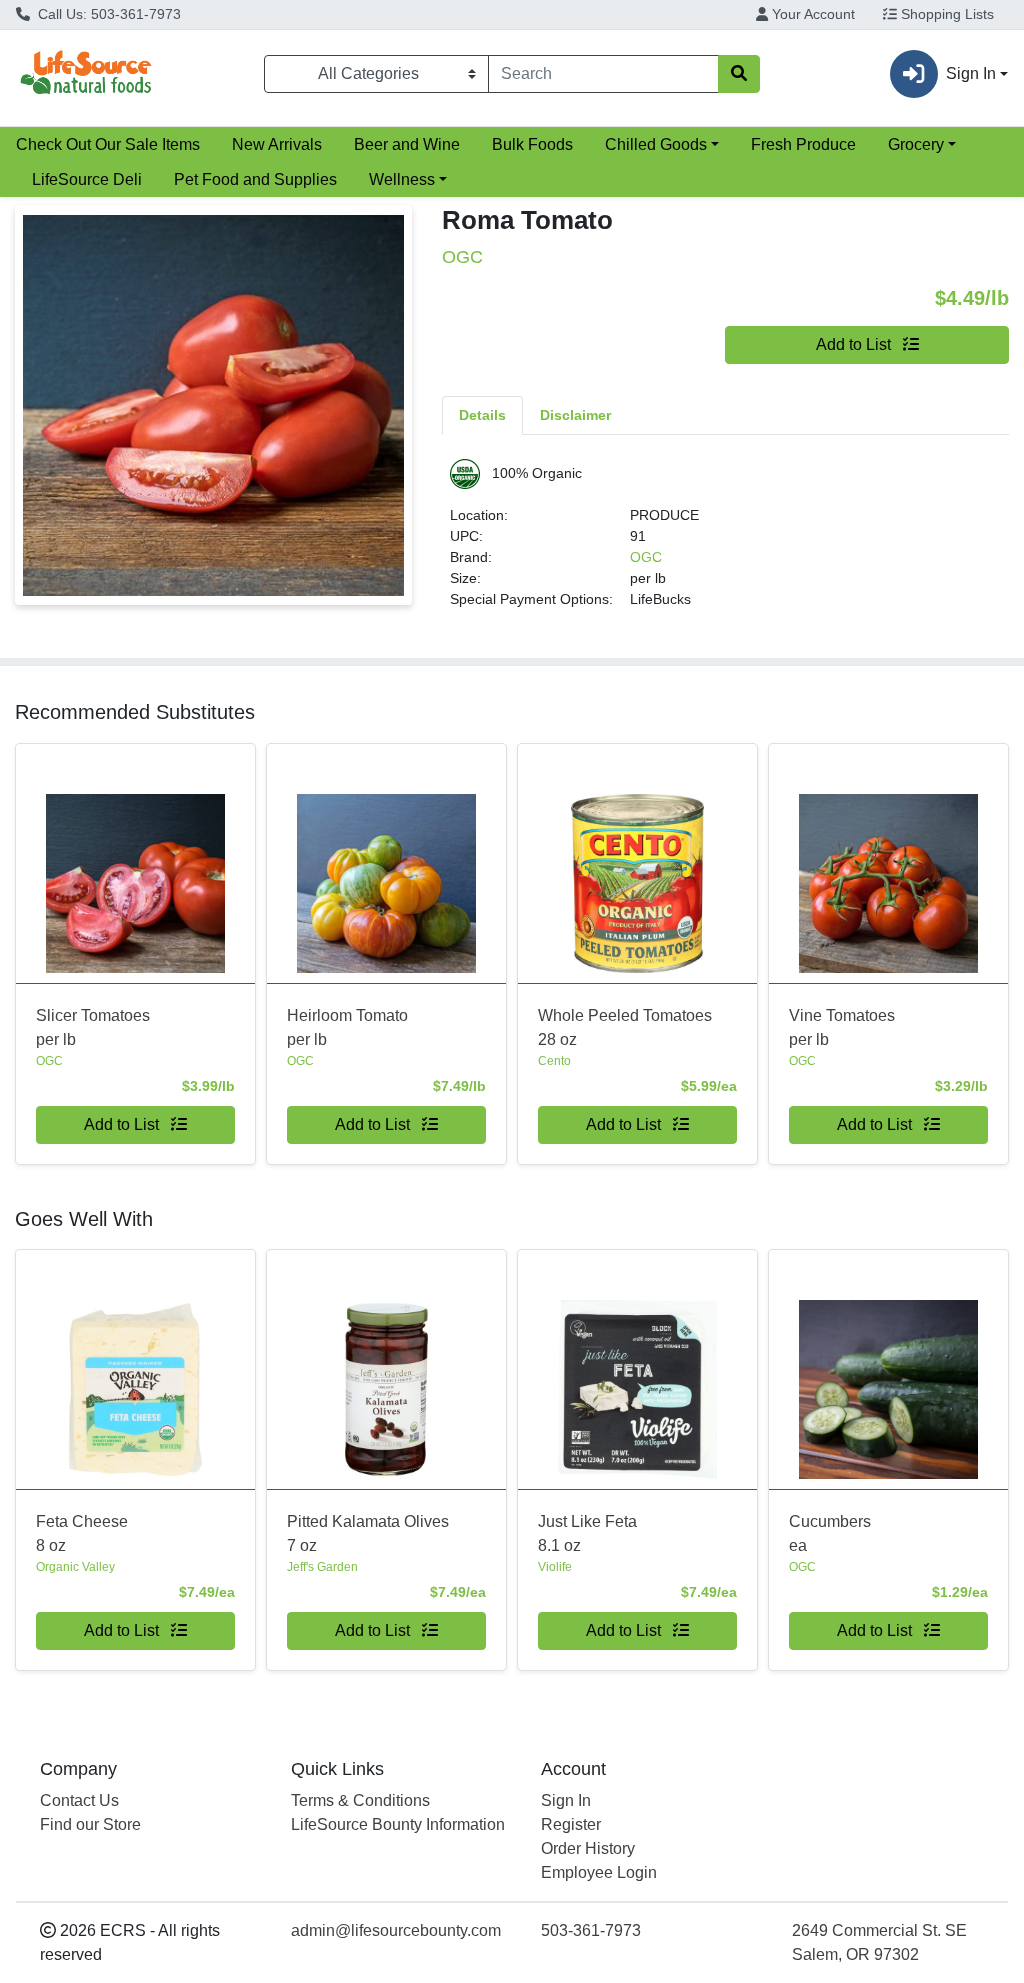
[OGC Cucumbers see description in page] (888, 1369)
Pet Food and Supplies (255, 179)
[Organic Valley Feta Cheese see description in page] (135, 1369)
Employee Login (599, 1872)
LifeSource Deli (87, 179)
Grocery (916, 144)
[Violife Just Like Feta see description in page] (637, 1369)
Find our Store (90, 1824)
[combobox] (603, 74)
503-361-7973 (591, 1930)
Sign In (566, 1800)
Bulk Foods (532, 144)
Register (571, 1824)
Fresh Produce (803, 144)
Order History (588, 1848)
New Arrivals (277, 144)
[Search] (739, 74)
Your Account (811, 14)
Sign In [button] (971, 73)
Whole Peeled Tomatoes (625, 1027)
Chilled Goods (656, 144)
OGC (646, 557)
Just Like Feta (587, 1533)
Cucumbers (830, 1533)
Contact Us (79, 1800)
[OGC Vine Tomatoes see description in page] (888, 863)
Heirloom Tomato (347, 1027)
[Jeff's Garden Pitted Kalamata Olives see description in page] (386, 1369)
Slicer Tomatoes (93, 1027)
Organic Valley (75, 1567)
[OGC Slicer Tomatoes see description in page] (135, 863)
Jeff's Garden (322, 1567)
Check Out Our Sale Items (108, 144)
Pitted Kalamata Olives (368, 1533)
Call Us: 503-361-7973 (107, 14)
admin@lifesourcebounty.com (396, 1930)
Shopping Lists (945, 14)
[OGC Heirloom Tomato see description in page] (386, 863)
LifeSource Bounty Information (398, 1824)
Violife (555, 1567)
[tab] (482, 415)
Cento (554, 1061)
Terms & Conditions (360, 1800)
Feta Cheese (82, 1533)
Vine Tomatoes (842, 1027)
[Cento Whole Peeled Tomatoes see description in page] (637, 863)
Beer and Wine (407, 144)
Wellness (402, 179)
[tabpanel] (725, 542)
